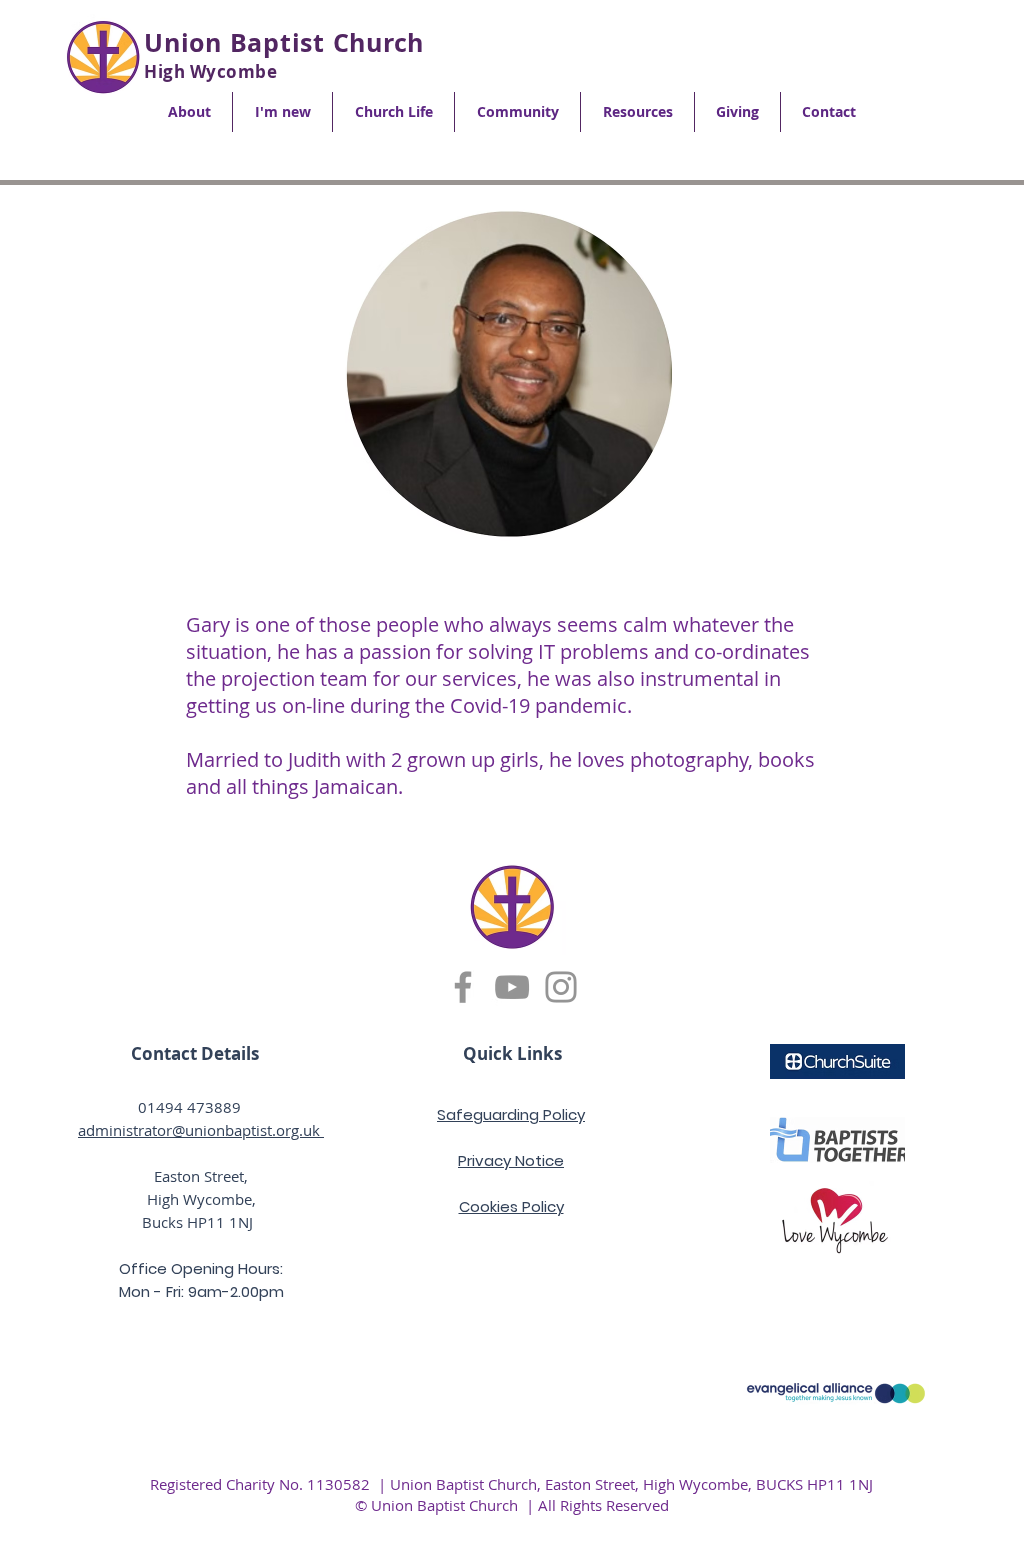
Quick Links (512, 1053)
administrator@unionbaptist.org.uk (201, 1130)
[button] (189, 112)
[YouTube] (512, 987)
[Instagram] (561, 987)
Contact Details (195, 1053)
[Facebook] (463, 987)
